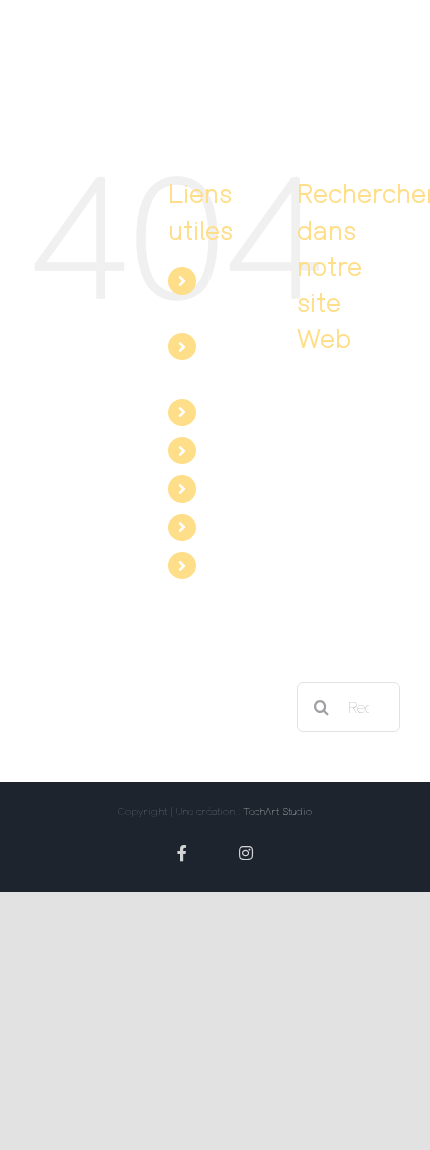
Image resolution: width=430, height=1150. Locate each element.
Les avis (235, 412)
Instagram (242, 565)
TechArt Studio (277, 811)
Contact (234, 450)
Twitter (230, 527)
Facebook (240, 488)
